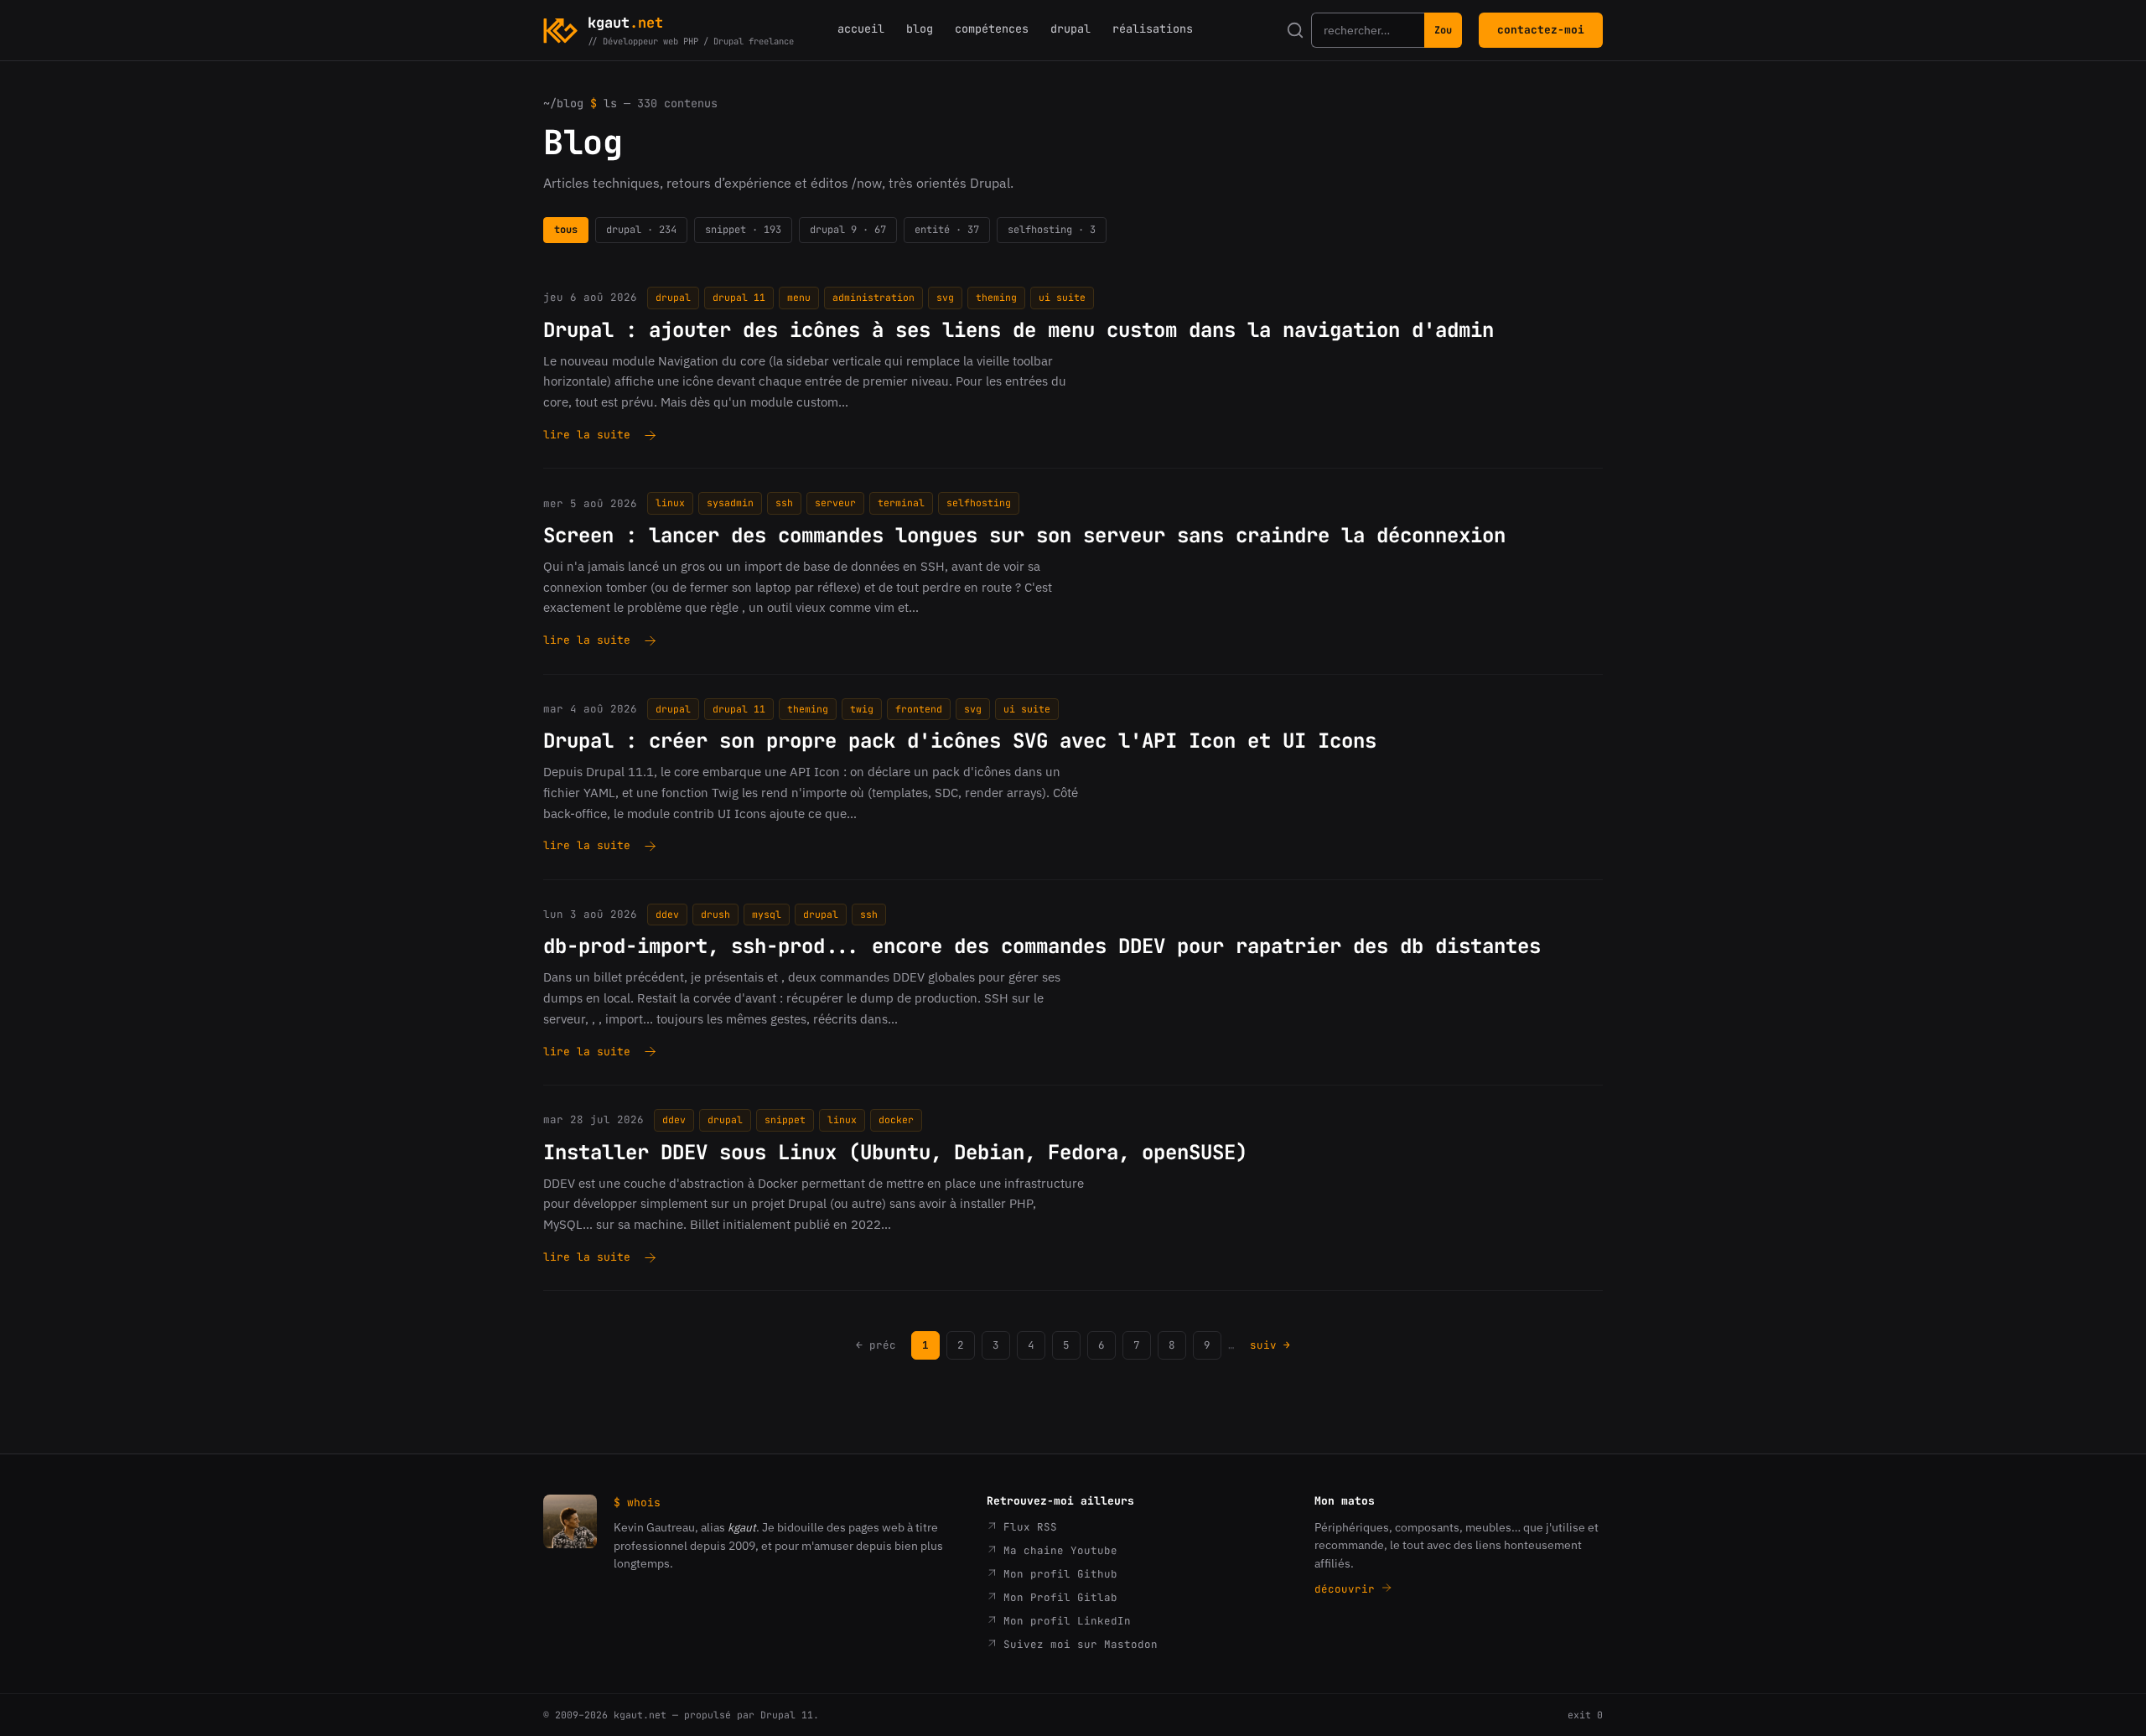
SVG (945, 297)
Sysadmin (730, 503)
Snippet (785, 1119)
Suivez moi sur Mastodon (1077, 1644)
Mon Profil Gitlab (1057, 1597)
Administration (873, 297)
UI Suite (1062, 297)
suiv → (1270, 1345)
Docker (896, 1119)
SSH (784, 503)
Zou (1443, 30)
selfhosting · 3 (1052, 230)
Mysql (767, 914)
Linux (670, 503)
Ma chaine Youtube (1057, 1550)
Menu (799, 297)
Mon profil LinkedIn (1064, 1621)
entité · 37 (947, 230)
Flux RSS (1027, 1527)
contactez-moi (1541, 30)
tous (566, 230)
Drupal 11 (739, 297)
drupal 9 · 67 (848, 230)
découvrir (1348, 1589)
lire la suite (587, 436)
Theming (996, 297)
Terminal (901, 503)
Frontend (919, 709)
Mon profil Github (1057, 1574)
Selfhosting (979, 503)
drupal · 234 (641, 230)
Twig (862, 709)
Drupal (673, 297)
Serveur (835, 503)
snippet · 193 (743, 230)
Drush (715, 914)
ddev (667, 914)
